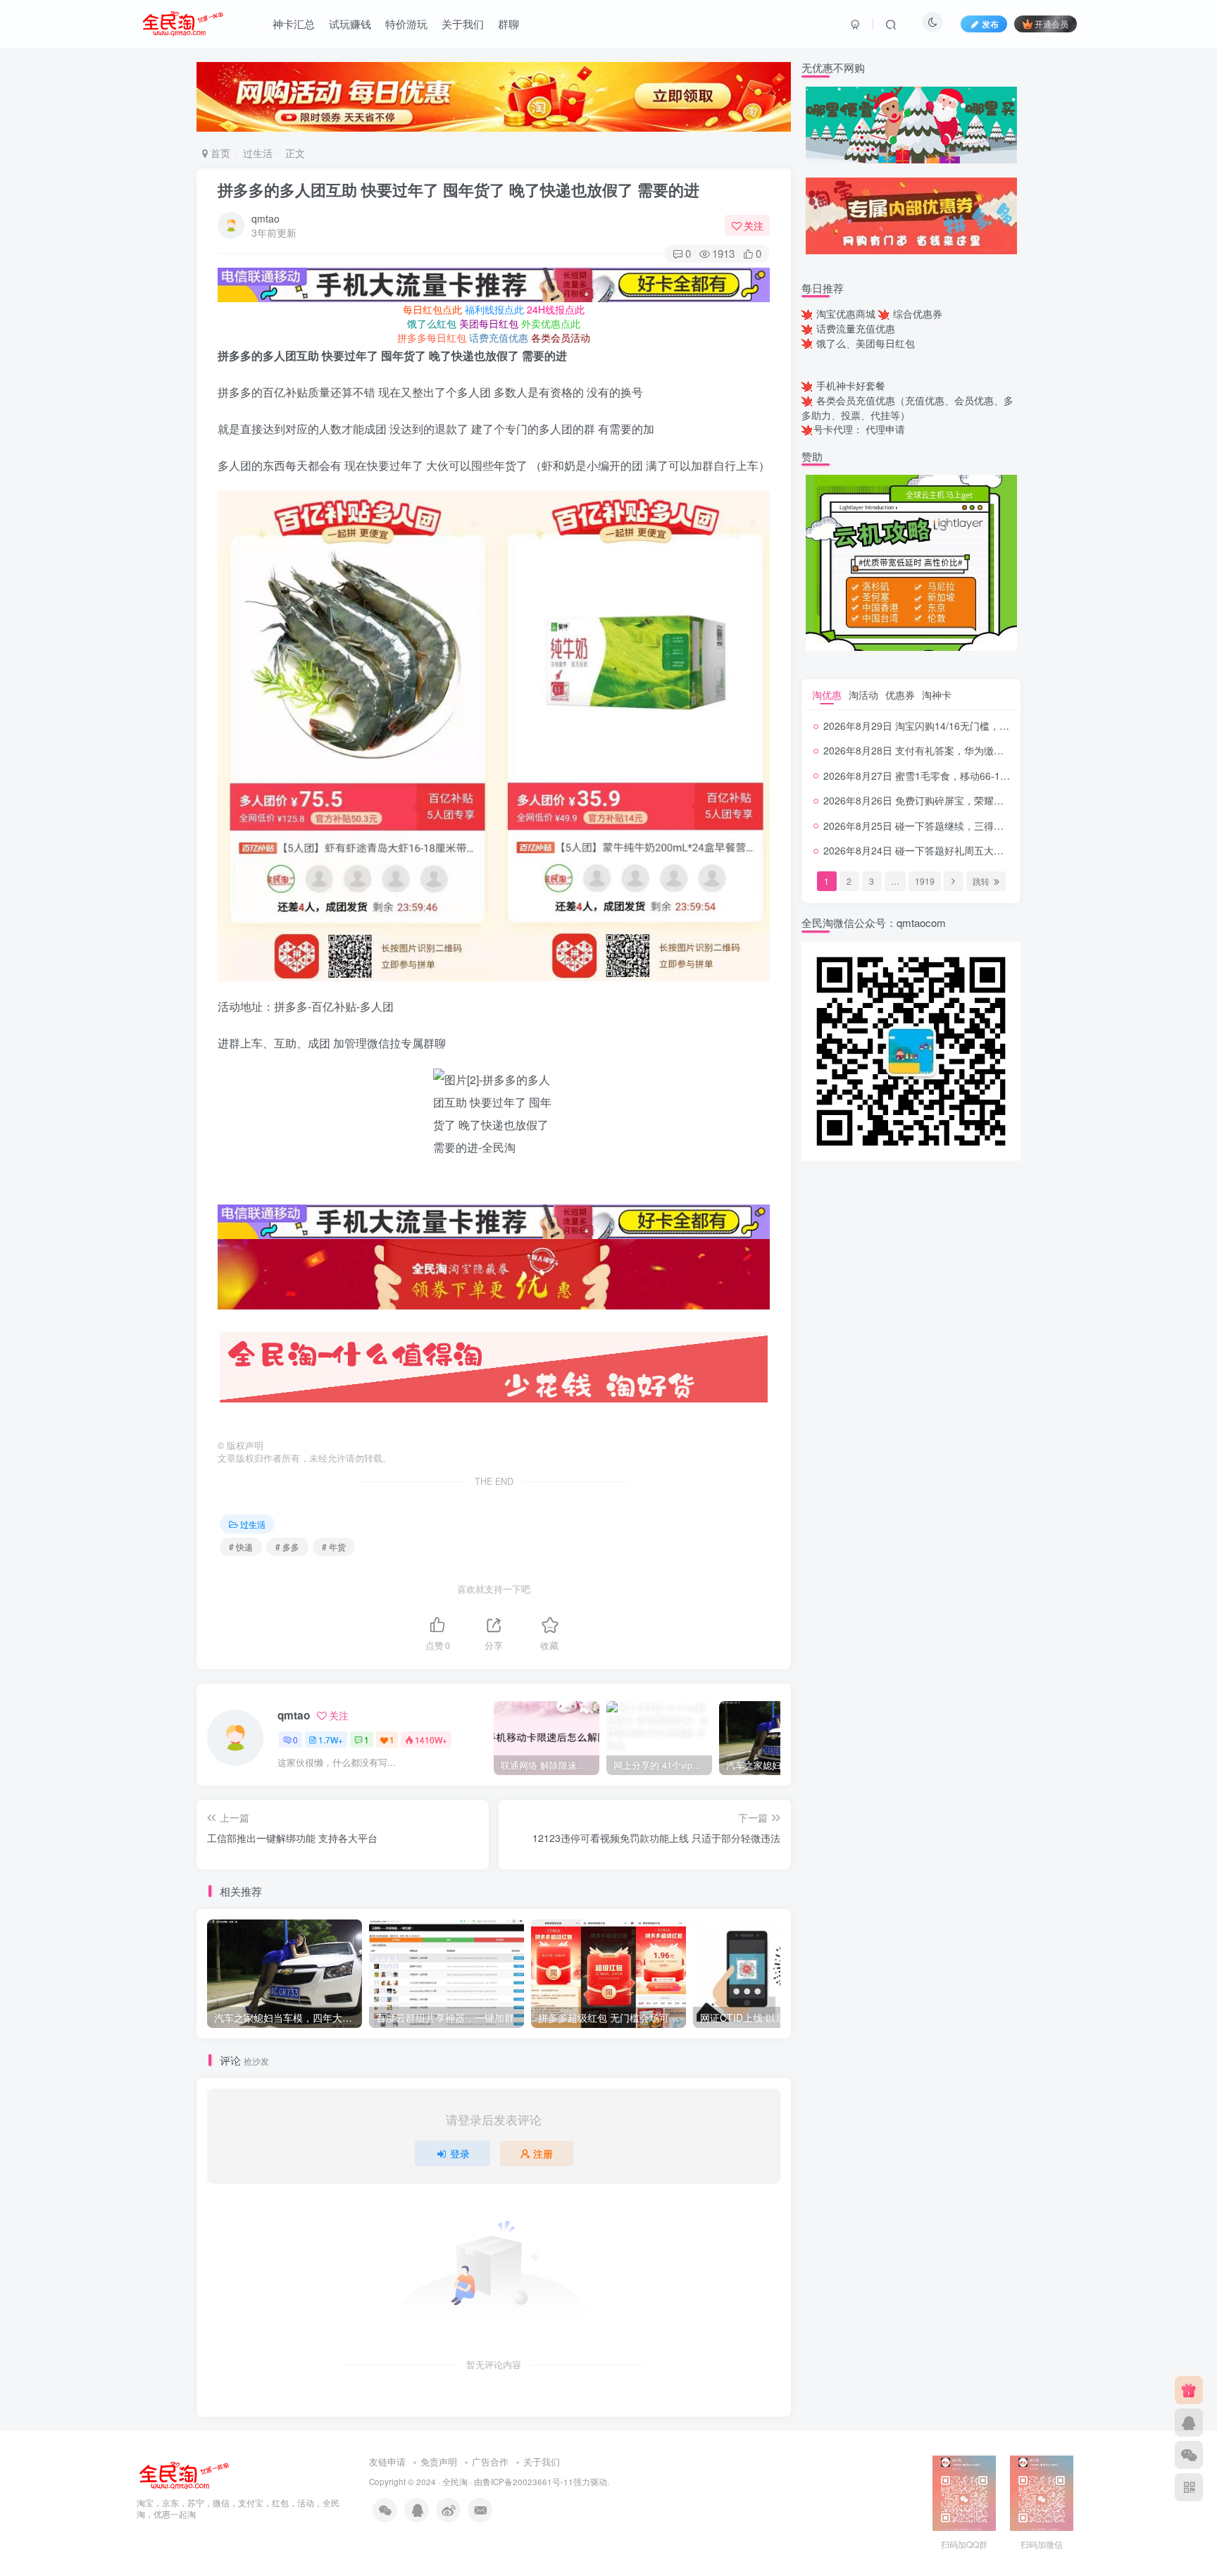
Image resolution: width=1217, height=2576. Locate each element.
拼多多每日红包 (432, 337)
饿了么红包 (432, 323)
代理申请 (885, 429)
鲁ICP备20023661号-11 (528, 2482)
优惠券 (900, 695)
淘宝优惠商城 (846, 313)
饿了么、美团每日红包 (866, 343)
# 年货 (334, 1547)
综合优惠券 (918, 313)
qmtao (266, 218)
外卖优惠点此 (551, 323)
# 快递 (241, 1547)
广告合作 (490, 2462)
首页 (219, 153)
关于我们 (463, 24)
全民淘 (455, 2482)
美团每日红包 (489, 323)
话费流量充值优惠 (856, 328)
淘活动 (863, 695)
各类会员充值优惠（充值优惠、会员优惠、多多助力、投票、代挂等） (907, 407)
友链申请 (387, 2462)
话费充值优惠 (499, 337)
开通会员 (1051, 24)
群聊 (508, 24)
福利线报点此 (494, 309)
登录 (460, 2153)
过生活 (258, 153)
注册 (543, 2153)
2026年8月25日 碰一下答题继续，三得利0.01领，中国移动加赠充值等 (978, 826)
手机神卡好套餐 (851, 385)
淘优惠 (827, 695)
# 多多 (287, 1547)
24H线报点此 (556, 309)
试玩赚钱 (350, 24)
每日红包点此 (432, 309)
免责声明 (439, 2462)
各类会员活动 (561, 337)
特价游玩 (406, 24)
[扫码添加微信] (1189, 2455)
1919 (925, 881)
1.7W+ (331, 1740)
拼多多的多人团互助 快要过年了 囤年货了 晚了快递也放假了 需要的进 (458, 189)
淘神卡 (937, 695)
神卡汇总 (294, 24)
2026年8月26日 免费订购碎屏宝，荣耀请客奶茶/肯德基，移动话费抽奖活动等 (994, 800)
